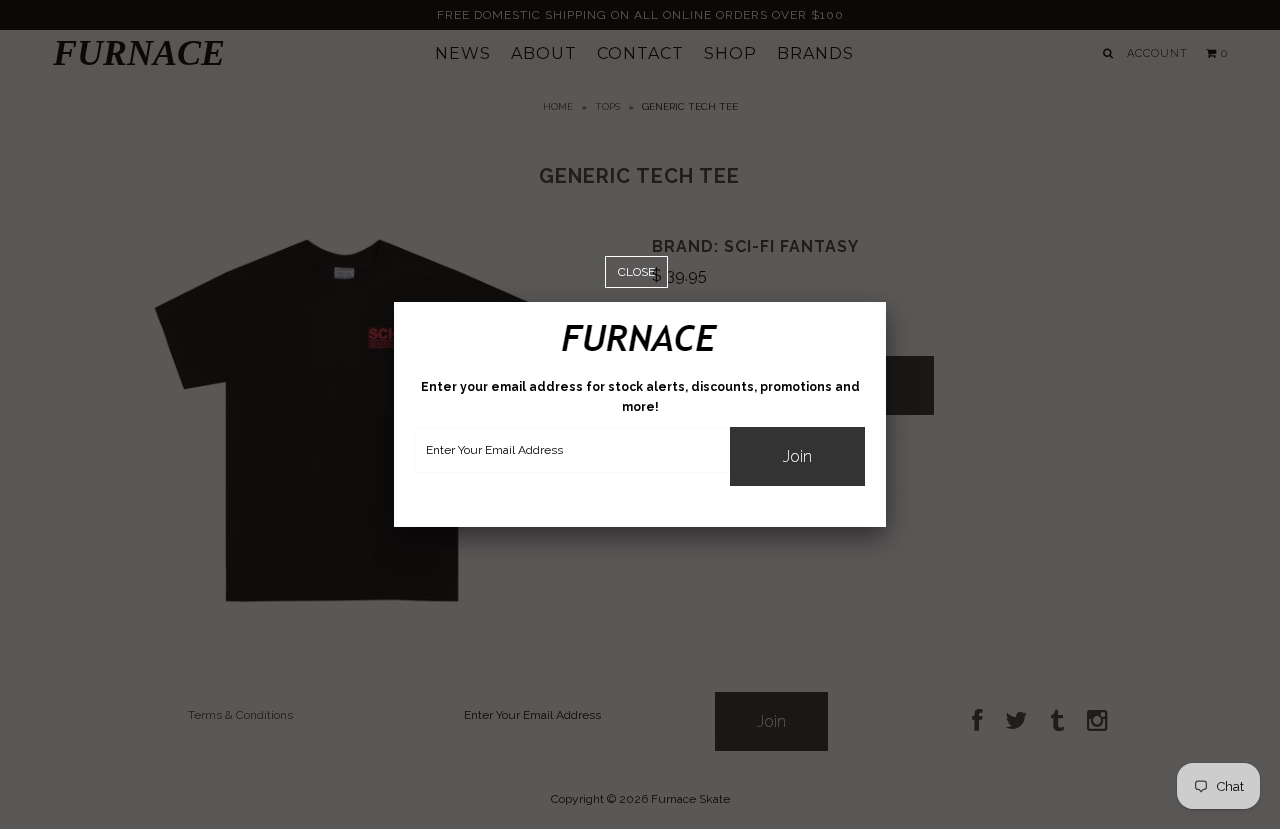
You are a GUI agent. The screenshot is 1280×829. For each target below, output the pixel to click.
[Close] (636, 272)
